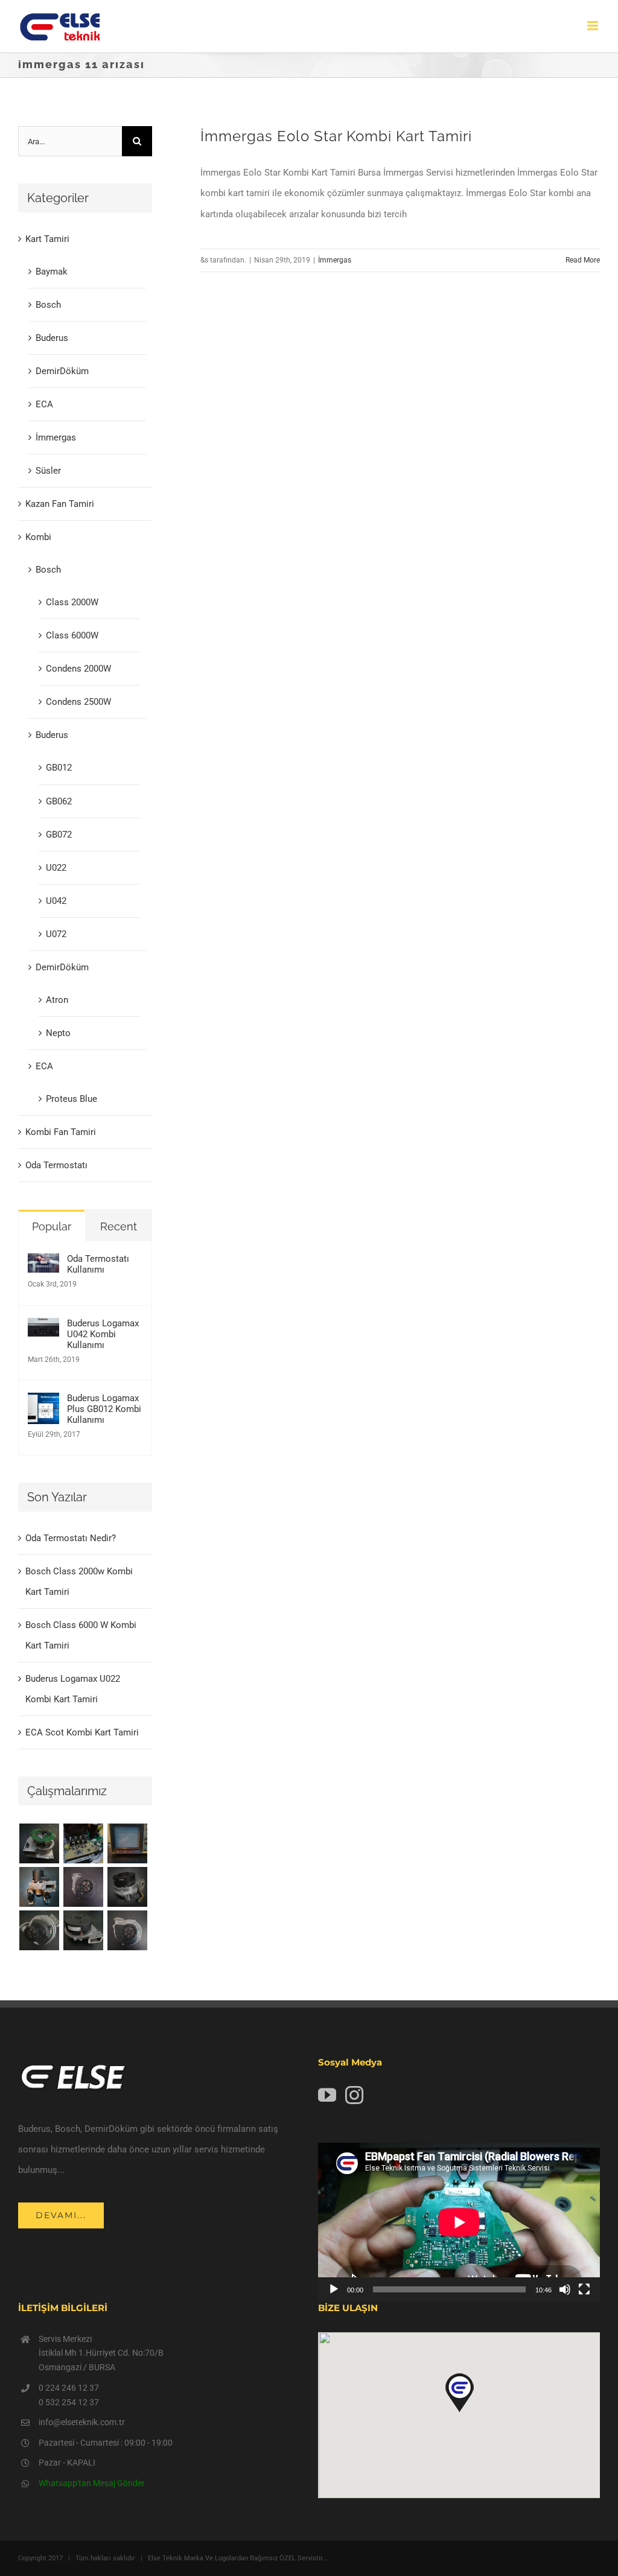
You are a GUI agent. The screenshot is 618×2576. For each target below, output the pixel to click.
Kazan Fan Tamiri (60, 504)
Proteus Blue (72, 1099)
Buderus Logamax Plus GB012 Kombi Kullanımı (104, 1409)
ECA (44, 404)
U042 (56, 901)
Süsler (48, 471)
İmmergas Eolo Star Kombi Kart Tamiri (336, 136)
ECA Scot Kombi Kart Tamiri (82, 1732)
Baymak (52, 272)
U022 (56, 868)
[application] (459, 2222)
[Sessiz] (565, 2289)
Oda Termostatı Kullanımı (98, 1264)
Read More (583, 260)
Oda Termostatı (56, 1165)
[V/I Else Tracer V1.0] (127, 1843)
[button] (459, 2393)
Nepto (58, 1033)
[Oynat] (334, 2289)
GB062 (59, 801)
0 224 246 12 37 (69, 2388)
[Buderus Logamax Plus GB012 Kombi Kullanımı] (43, 1403)
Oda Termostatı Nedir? (71, 1538)
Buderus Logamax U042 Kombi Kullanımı (103, 1334)
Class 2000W (72, 602)
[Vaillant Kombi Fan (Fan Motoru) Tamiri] (39, 1843)
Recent (119, 1226)
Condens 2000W (78, 669)
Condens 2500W (78, 702)
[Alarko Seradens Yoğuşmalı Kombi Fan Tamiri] (127, 1887)
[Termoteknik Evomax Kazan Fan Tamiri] (39, 1930)
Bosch (48, 305)
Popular (52, 1226)
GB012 (59, 768)
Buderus (52, 338)
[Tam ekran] (584, 2289)
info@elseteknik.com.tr (82, 2422)
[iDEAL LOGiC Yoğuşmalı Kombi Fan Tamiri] (83, 1930)
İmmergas (335, 260)
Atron (57, 1000)
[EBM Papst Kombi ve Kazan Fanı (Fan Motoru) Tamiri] (39, 1887)
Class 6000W (72, 635)
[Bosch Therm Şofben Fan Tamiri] (83, 1887)
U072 (56, 934)
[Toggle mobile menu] (594, 26)
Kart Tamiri (47, 239)
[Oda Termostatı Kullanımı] (43, 1264)
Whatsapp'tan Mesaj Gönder (92, 2483)
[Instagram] (354, 2095)
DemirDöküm (62, 371)
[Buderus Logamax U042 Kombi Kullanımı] (43, 1328)
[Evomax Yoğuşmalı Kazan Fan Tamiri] (127, 1930)
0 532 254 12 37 (69, 2402)
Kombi (38, 537)
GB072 (59, 835)
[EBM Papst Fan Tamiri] (83, 1843)
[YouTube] (327, 2095)
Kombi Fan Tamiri (61, 1132)
